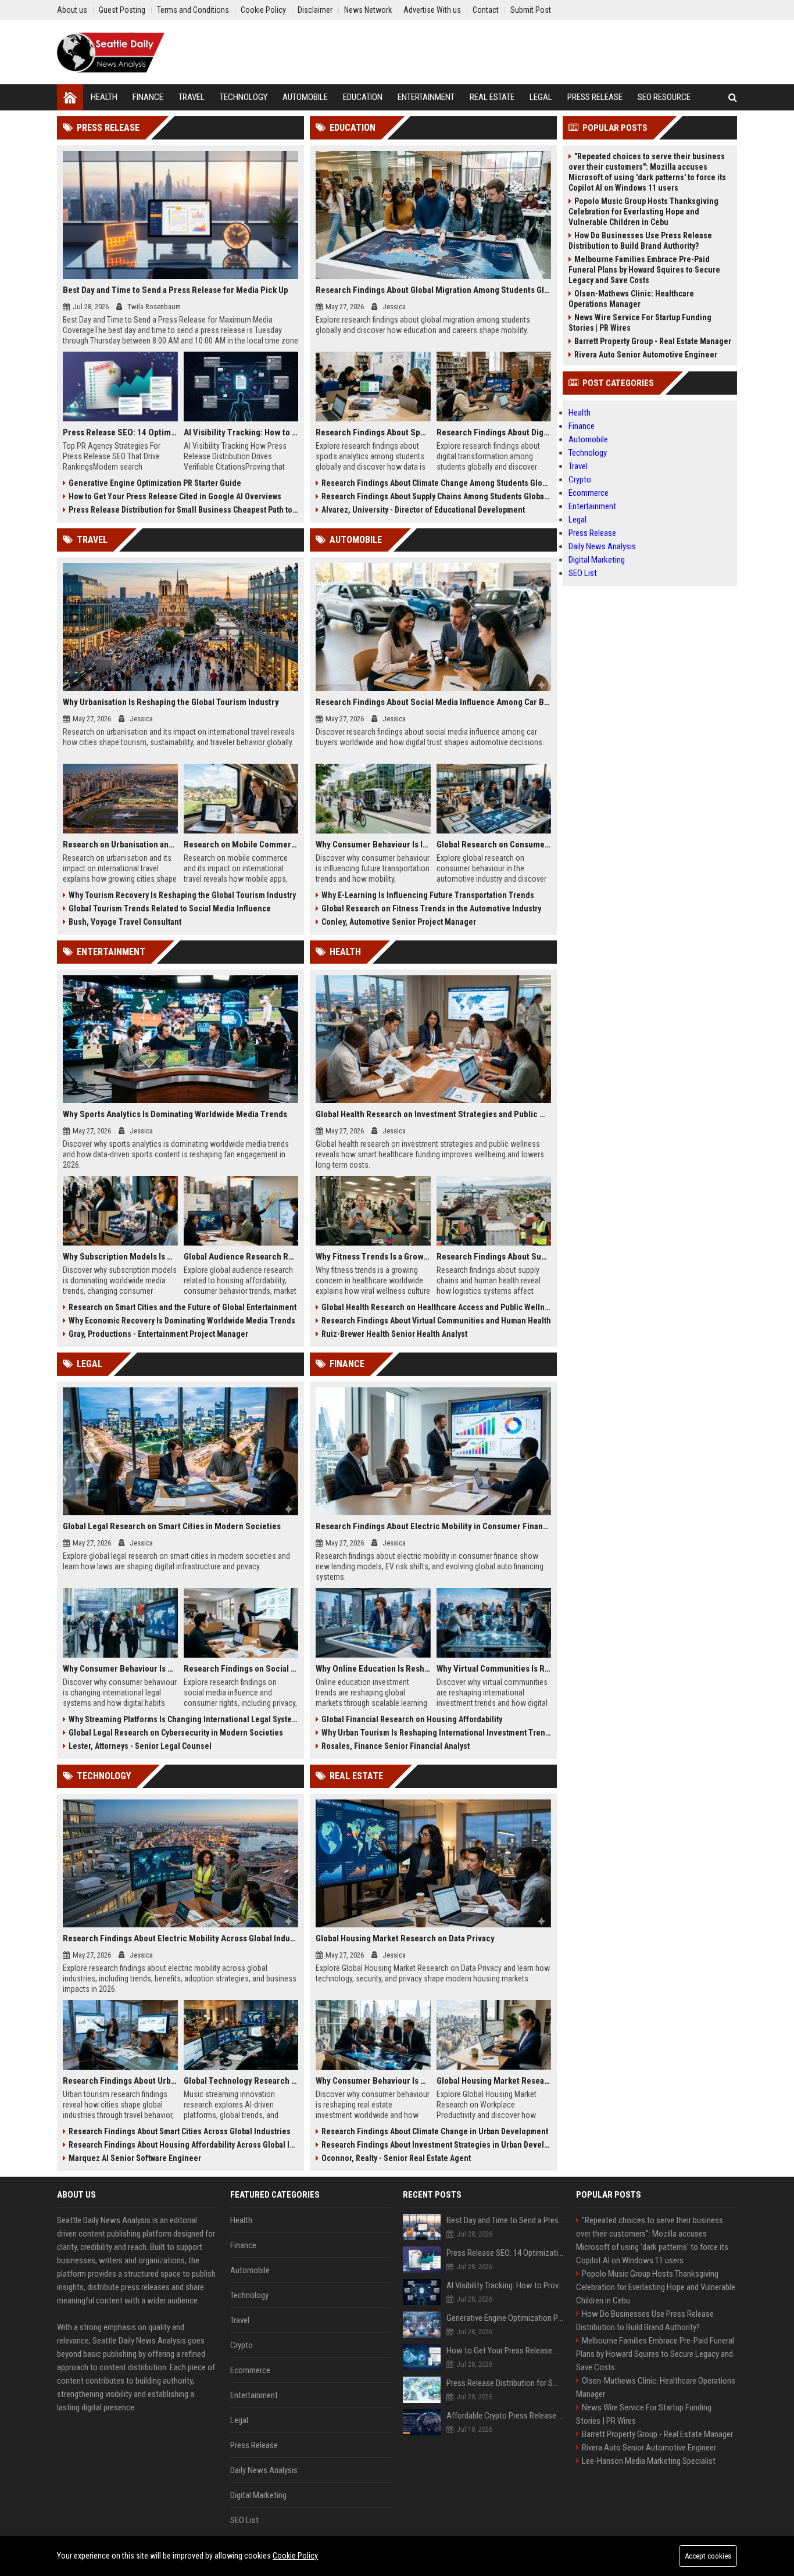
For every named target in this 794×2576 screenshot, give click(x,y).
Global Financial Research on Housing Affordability (412, 1719)
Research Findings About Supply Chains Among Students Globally (436, 496)
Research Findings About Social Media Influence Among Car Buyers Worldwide (433, 702)
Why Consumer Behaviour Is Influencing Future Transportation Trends (373, 845)
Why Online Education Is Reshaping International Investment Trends (373, 1669)
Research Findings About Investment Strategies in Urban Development (436, 2145)
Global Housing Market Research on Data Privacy (405, 1938)
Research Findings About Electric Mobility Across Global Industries (180, 1938)
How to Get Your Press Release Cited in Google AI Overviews (175, 496)
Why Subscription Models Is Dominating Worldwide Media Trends (120, 1257)
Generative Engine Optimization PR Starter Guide (155, 483)
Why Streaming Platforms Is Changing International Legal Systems (183, 1719)
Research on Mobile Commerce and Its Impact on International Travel (241, 845)
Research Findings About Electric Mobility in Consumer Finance (433, 1526)
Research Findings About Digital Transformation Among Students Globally (494, 432)
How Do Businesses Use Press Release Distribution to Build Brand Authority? (640, 241)
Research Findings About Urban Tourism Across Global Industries (120, 2081)
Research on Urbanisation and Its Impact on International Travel (120, 845)
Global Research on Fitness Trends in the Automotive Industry (431, 908)
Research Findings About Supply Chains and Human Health (494, 1257)
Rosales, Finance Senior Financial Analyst (396, 1746)
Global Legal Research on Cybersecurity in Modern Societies (176, 1733)
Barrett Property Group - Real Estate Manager (653, 341)
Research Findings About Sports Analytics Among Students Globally (373, 432)
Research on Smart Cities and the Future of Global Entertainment (183, 1307)
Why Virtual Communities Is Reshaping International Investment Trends (494, 1669)
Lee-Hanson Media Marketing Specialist (649, 2461)
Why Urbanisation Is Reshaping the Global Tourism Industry (171, 702)
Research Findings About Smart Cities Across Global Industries (180, 2131)
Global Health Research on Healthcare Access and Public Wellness (436, 1307)
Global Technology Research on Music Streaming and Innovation (241, 2081)
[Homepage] (70, 97)
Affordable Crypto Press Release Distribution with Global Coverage (505, 2416)
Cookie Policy (295, 2556)
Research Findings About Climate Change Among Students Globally (436, 483)
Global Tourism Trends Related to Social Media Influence (170, 908)
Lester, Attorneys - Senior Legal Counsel (140, 1746)
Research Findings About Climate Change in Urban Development (435, 2131)
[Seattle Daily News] (111, 52)
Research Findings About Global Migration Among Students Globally (433, 290)
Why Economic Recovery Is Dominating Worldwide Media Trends (182, 1321)
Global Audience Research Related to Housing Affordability (241, 1257)
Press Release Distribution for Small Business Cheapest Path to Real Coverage (183, 510)
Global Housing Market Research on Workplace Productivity (494, 2081)
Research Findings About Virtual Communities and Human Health (436, 1321)
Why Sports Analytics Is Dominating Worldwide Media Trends (175, 1114)
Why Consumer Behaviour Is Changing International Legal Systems (120, 1669)
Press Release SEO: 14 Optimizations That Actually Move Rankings (120, 432)
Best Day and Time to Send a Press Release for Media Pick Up (176, 290)
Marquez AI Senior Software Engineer (135, 2158)
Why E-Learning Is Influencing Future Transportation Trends (428, 895)
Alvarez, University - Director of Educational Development (423, 510)
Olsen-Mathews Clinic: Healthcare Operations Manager (631, 299)
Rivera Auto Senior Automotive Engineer (646, 355)
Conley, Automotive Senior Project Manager (399, 922)
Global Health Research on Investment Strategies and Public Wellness (433, 1114)
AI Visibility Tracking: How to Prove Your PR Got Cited (241, 432)
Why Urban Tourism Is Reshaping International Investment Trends (436, 1733)
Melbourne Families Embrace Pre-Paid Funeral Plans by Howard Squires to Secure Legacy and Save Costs (644, 270)
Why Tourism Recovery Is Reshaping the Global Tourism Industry (182, 895)
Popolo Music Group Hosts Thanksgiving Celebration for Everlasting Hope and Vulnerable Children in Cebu (643, 212)
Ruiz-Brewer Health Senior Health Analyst (394, 1334)
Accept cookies (708, 2556)
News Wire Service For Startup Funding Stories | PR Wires (640, 323)
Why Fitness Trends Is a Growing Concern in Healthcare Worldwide (373, 1257)
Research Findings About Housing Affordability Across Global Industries (183, 2145)
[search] (733, 97)
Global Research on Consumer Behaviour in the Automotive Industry (494, 845)
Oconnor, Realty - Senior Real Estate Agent (396, 2158)
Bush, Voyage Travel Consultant (125, 922)
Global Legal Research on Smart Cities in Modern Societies (172, 1526)
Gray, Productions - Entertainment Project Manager (158, 1334)
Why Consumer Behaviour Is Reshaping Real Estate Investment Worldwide (373, 2081)
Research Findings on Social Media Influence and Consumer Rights (241, 1669)
